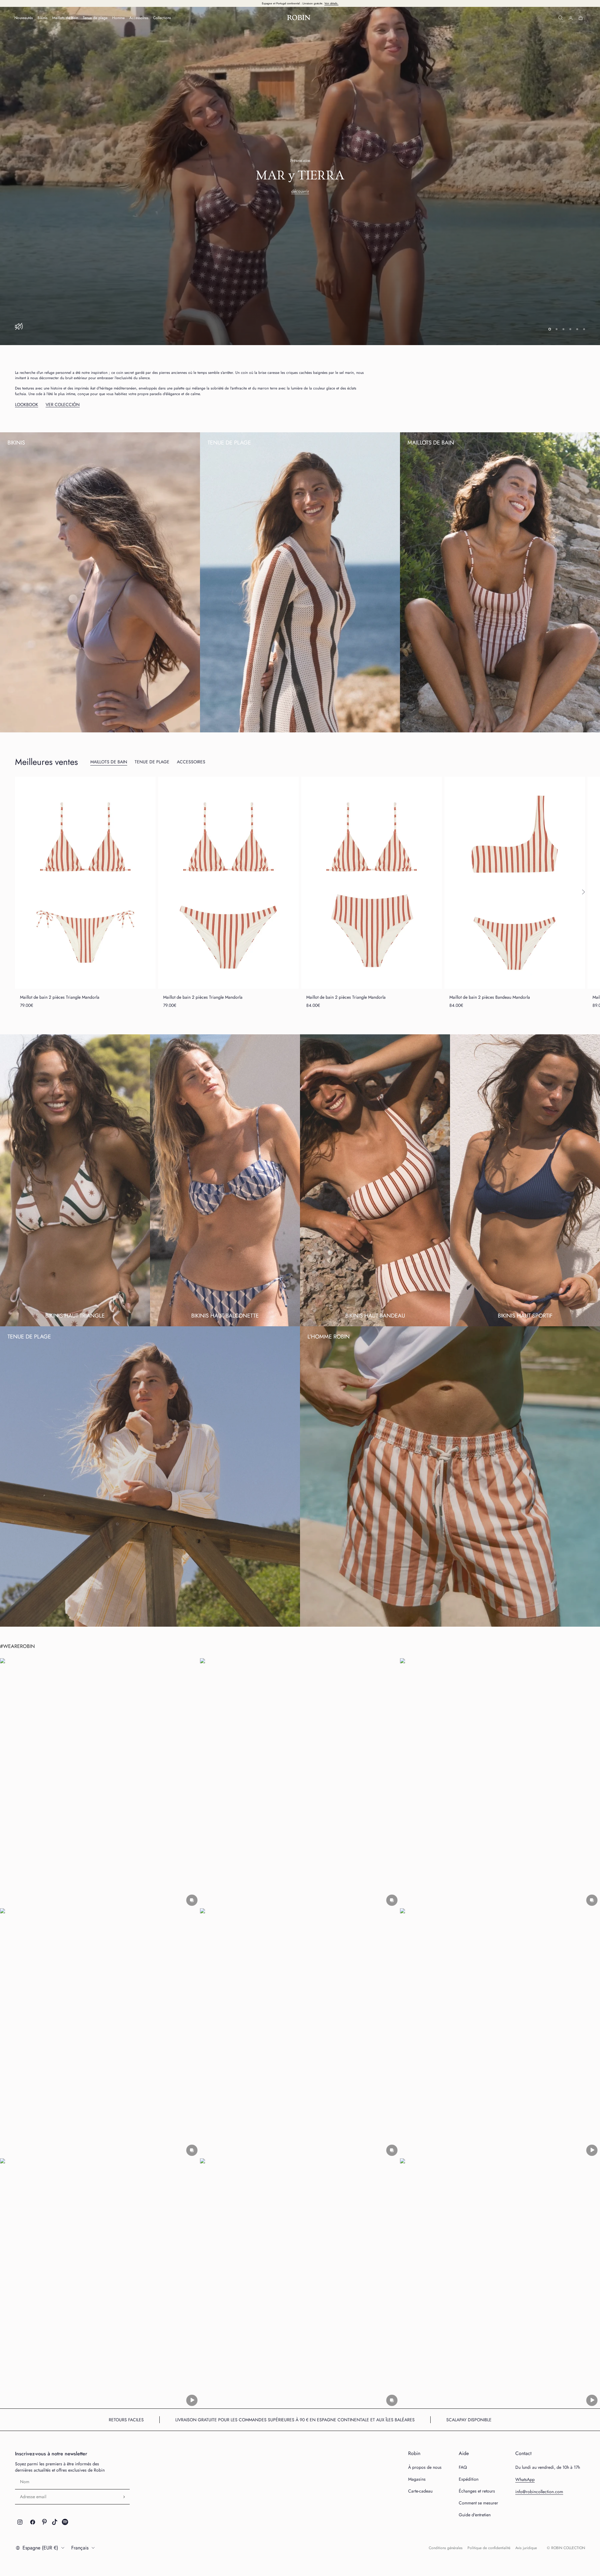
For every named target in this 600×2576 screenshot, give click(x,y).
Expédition (469, 2430)
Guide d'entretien (475, 2466)
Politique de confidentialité (489, 2499)
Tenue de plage (95, 18)
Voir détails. (331, 3)
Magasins (417, 2430)
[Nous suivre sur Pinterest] (44, 2473)
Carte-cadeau (420, 2442)
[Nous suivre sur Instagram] (20, 2473)
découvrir (300, 167)
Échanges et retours (477, 2442)
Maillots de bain (65, 18)
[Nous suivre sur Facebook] (33, 2473)
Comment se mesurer (478, 2454)
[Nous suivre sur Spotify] (65, 2473)
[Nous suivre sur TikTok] (55, 2473)
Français (80, 2499)
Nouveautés (24, 18)
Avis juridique (526, 2499)
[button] (100, 1734)
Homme (118, 18)
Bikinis (42, 18)
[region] (300, 151)
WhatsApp (525, 2430)
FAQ (463, 2418)
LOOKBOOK (27, 355)
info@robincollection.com (539, 2443)
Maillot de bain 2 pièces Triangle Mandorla (60, 948)
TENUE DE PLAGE (152, 713)
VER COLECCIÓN (63, 355)
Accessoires (139, 18)
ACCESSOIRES (191, 713)
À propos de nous (425, 2418)
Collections (162, 18)
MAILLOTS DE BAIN (109, 713)
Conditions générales (446, 2499)
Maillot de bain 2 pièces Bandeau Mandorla (490, 948)
